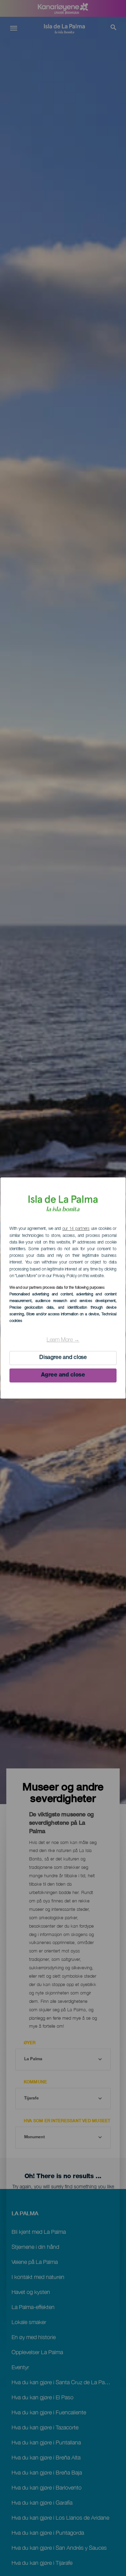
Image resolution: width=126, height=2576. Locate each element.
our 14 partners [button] (76, 1229)
